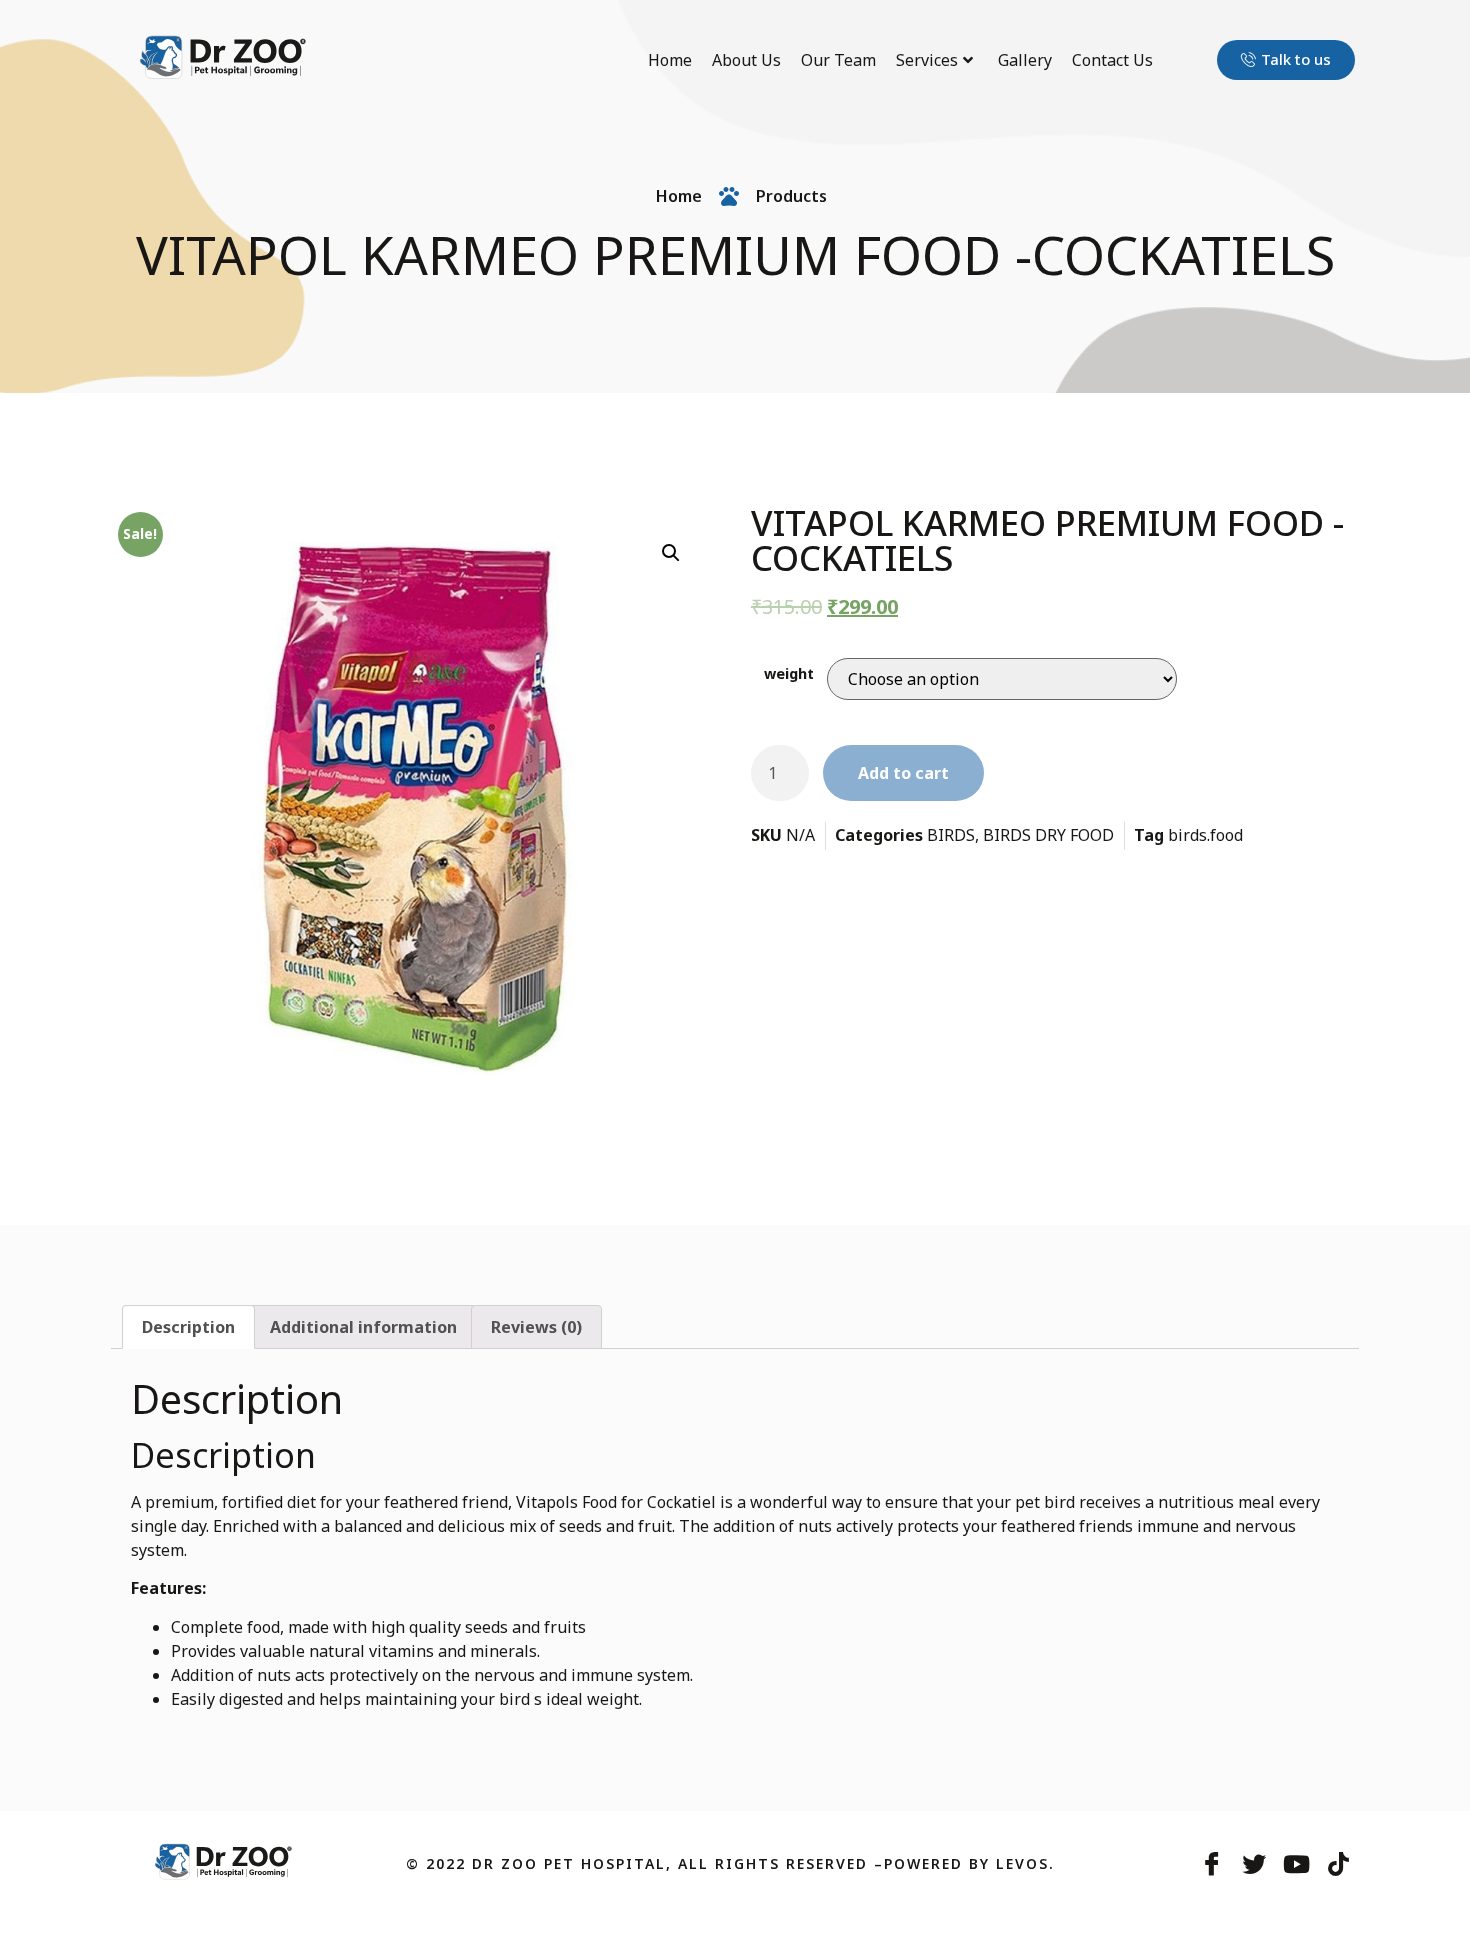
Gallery (1025, 60)
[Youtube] (1296, 1864)
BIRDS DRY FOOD (1048, 835)
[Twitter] (1254, 1864)
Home (670, 60)
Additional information (363, 1327)
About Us (746, 60)
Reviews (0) (536, 1327)
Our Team (838, 60)
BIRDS (951, 835)
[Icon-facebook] (1212, 1864)
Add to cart (903, 773)
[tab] (188, 1327)
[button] (1286, 60)
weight (789, 673)
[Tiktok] (1338, 1864)
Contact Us (1112, 60)
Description (188, 1327)
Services (927, 60)
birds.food (1205, 835)
